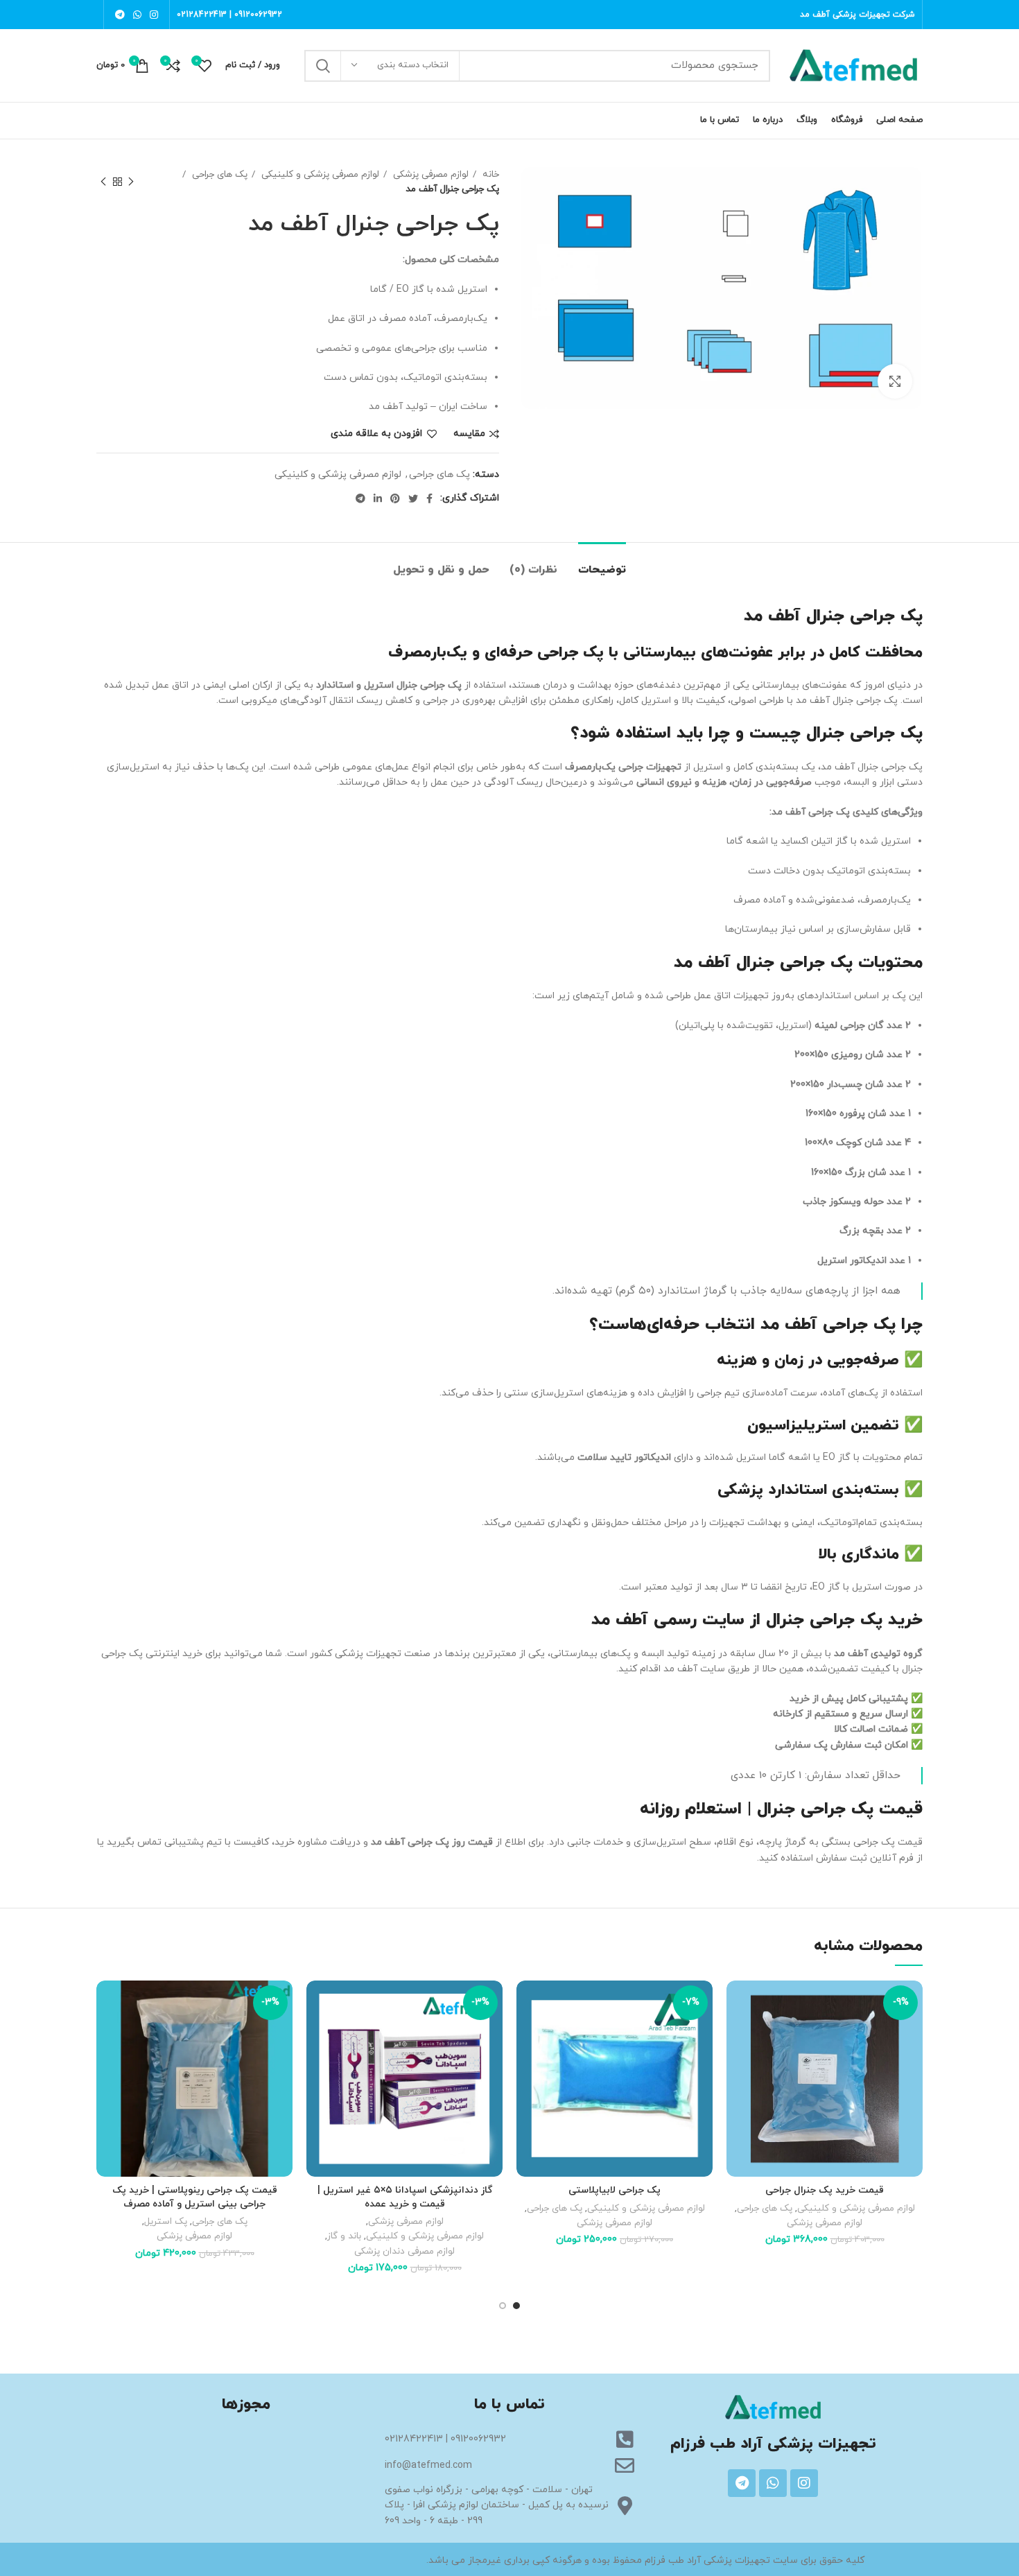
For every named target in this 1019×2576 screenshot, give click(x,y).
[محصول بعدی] (103, 182)
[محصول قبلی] (131, 182)
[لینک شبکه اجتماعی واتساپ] (137, 15)
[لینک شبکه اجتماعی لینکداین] (378, 498)
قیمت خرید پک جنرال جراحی (825, 2190)
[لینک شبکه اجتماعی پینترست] (395, 498)
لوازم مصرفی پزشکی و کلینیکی (319, 174)
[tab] (602, 563)
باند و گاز (344, 2236)
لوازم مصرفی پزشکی (429, 174)
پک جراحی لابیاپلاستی (615, 2190)
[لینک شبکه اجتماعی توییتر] (413, 498)
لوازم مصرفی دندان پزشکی (404, 2251)
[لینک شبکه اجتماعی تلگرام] (120, 15)
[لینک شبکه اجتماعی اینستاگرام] (154, 15)
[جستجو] (323, 66)
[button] (737, 2034)
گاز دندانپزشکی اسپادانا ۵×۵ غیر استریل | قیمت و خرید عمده (405, 2197)
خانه (489, 174)
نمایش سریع (737, 2065)
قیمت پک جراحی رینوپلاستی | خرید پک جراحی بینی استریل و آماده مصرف (195, 2197)
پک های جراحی (218, 174)
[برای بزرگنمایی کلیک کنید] (895, 381)
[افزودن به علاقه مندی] (737, 2003)
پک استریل (166, 2221)
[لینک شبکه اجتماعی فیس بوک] (429, 498)
